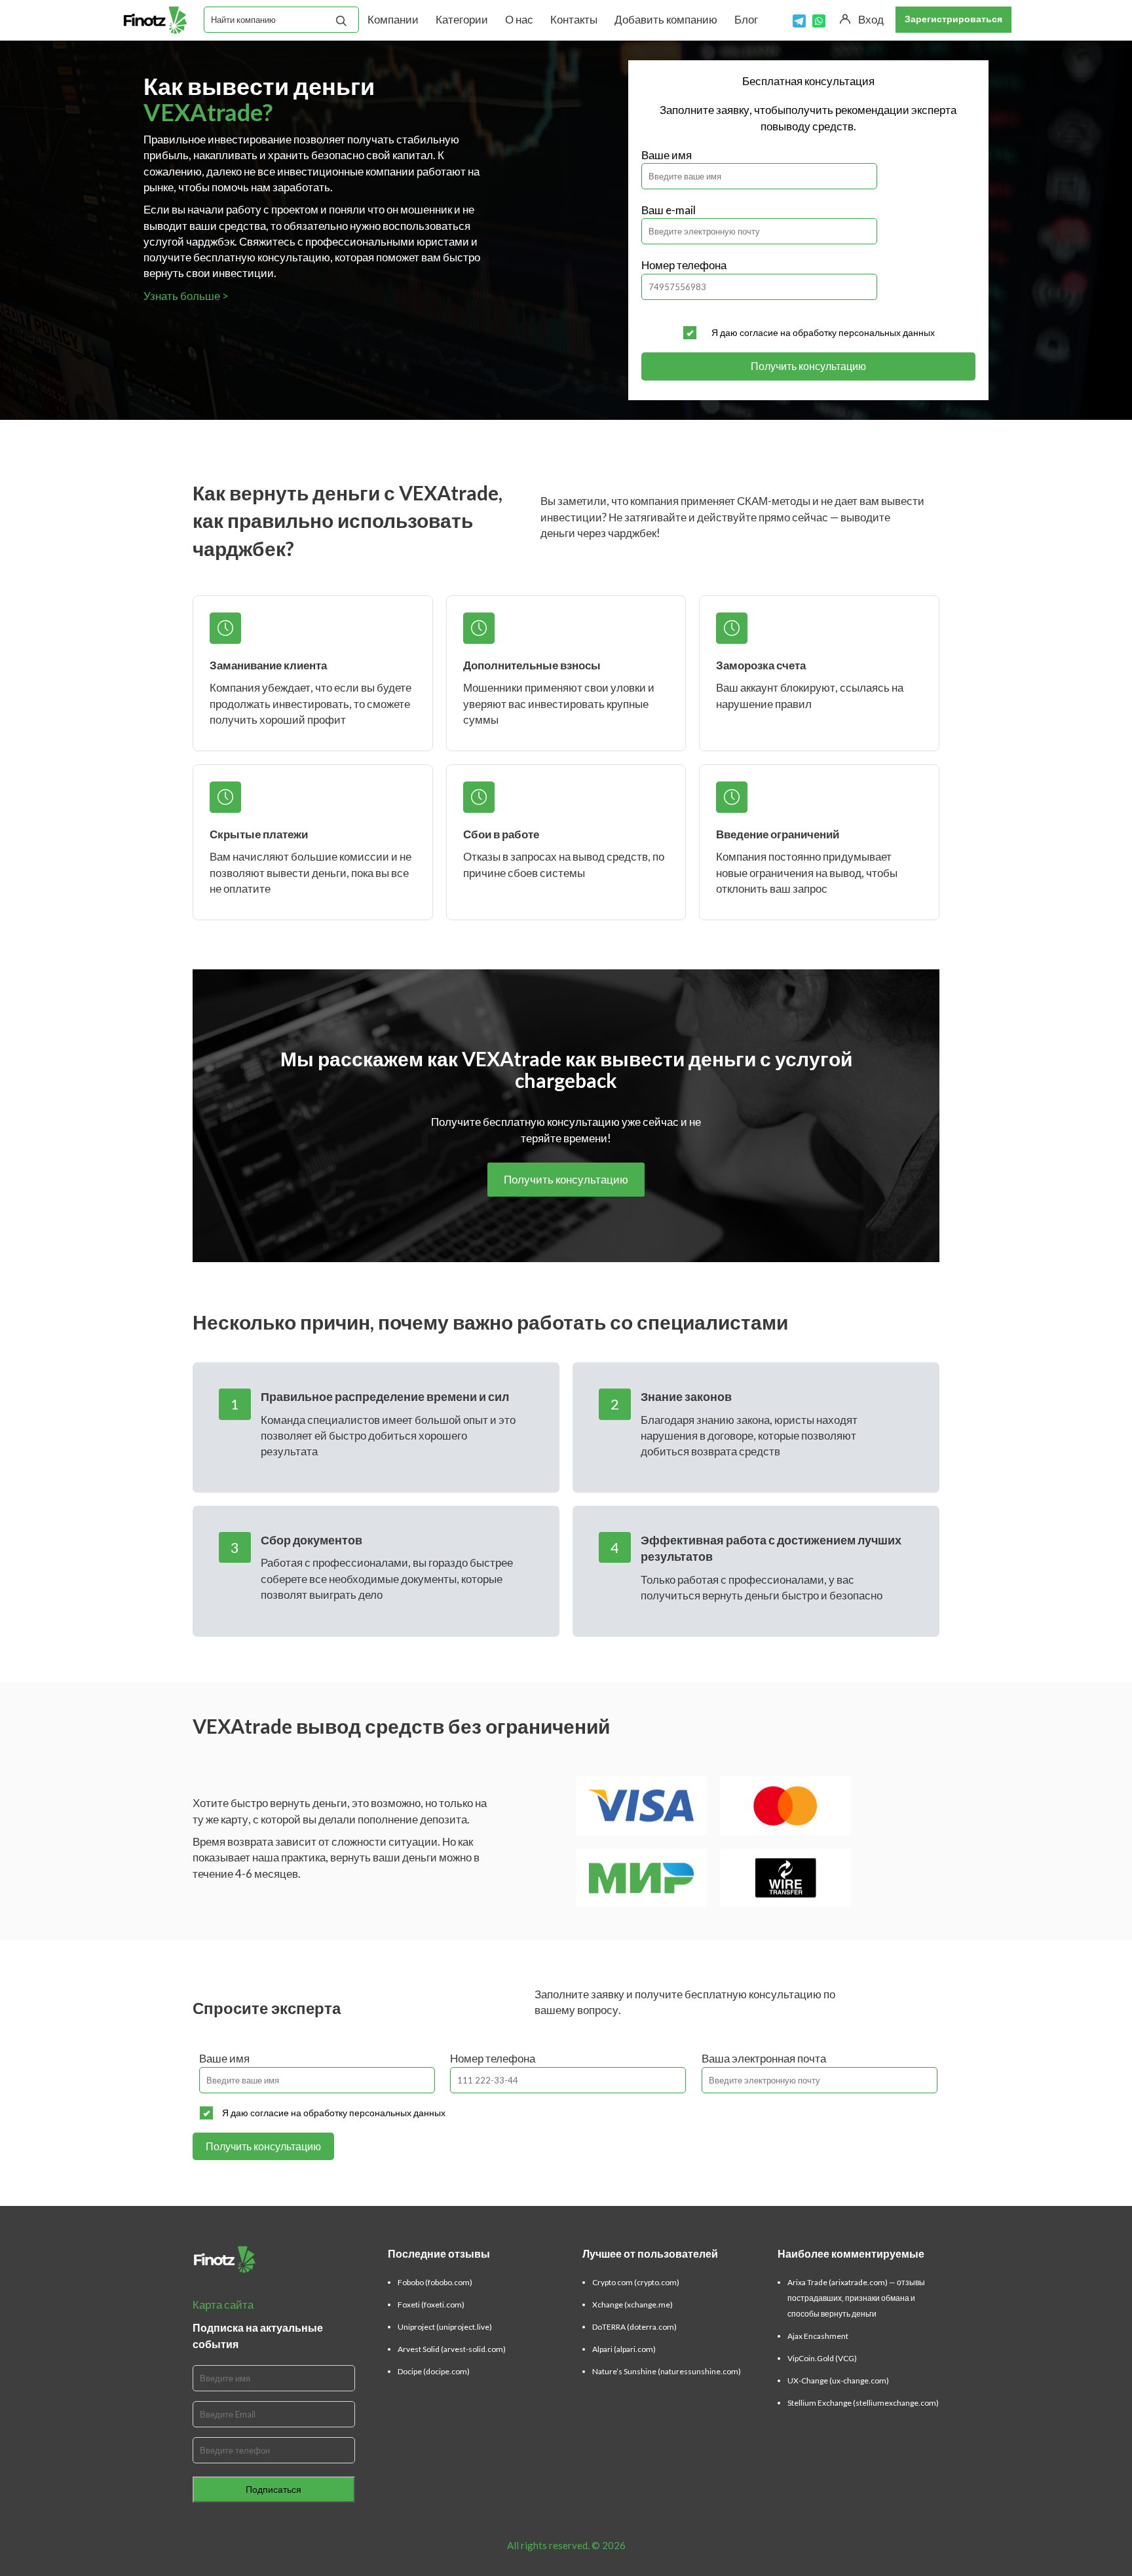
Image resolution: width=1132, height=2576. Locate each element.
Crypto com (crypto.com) (636, 2282)
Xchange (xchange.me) (632, 2305)
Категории (462, 19)
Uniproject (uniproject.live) (445, 2327)
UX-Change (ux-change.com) (838, 2380)
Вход (871, 19)
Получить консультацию (808, 366)
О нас (519, 19)
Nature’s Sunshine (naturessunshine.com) (667, 2371)
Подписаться (274, 2489)
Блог (746, 19)
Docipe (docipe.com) (434, 2371)
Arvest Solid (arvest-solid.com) (452, 2349)
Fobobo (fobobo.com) (435, 2282)
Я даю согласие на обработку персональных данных (823, 332)
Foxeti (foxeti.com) (431, 2305)
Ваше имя (667, 155)
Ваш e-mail (669, 210)
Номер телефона (684, 265)
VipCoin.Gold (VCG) (822, 2358)
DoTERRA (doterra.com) (634, 2327)
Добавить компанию (666, 19)
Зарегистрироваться (953, 19)
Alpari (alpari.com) (624, 2349)
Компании (393, 19)
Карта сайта (223, 2305)
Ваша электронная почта (764, 2058)
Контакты (574, 19)
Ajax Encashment (818, 2336)
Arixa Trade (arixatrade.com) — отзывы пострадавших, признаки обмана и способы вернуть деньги (856, 2298)
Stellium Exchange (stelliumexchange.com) (863, 2403)
